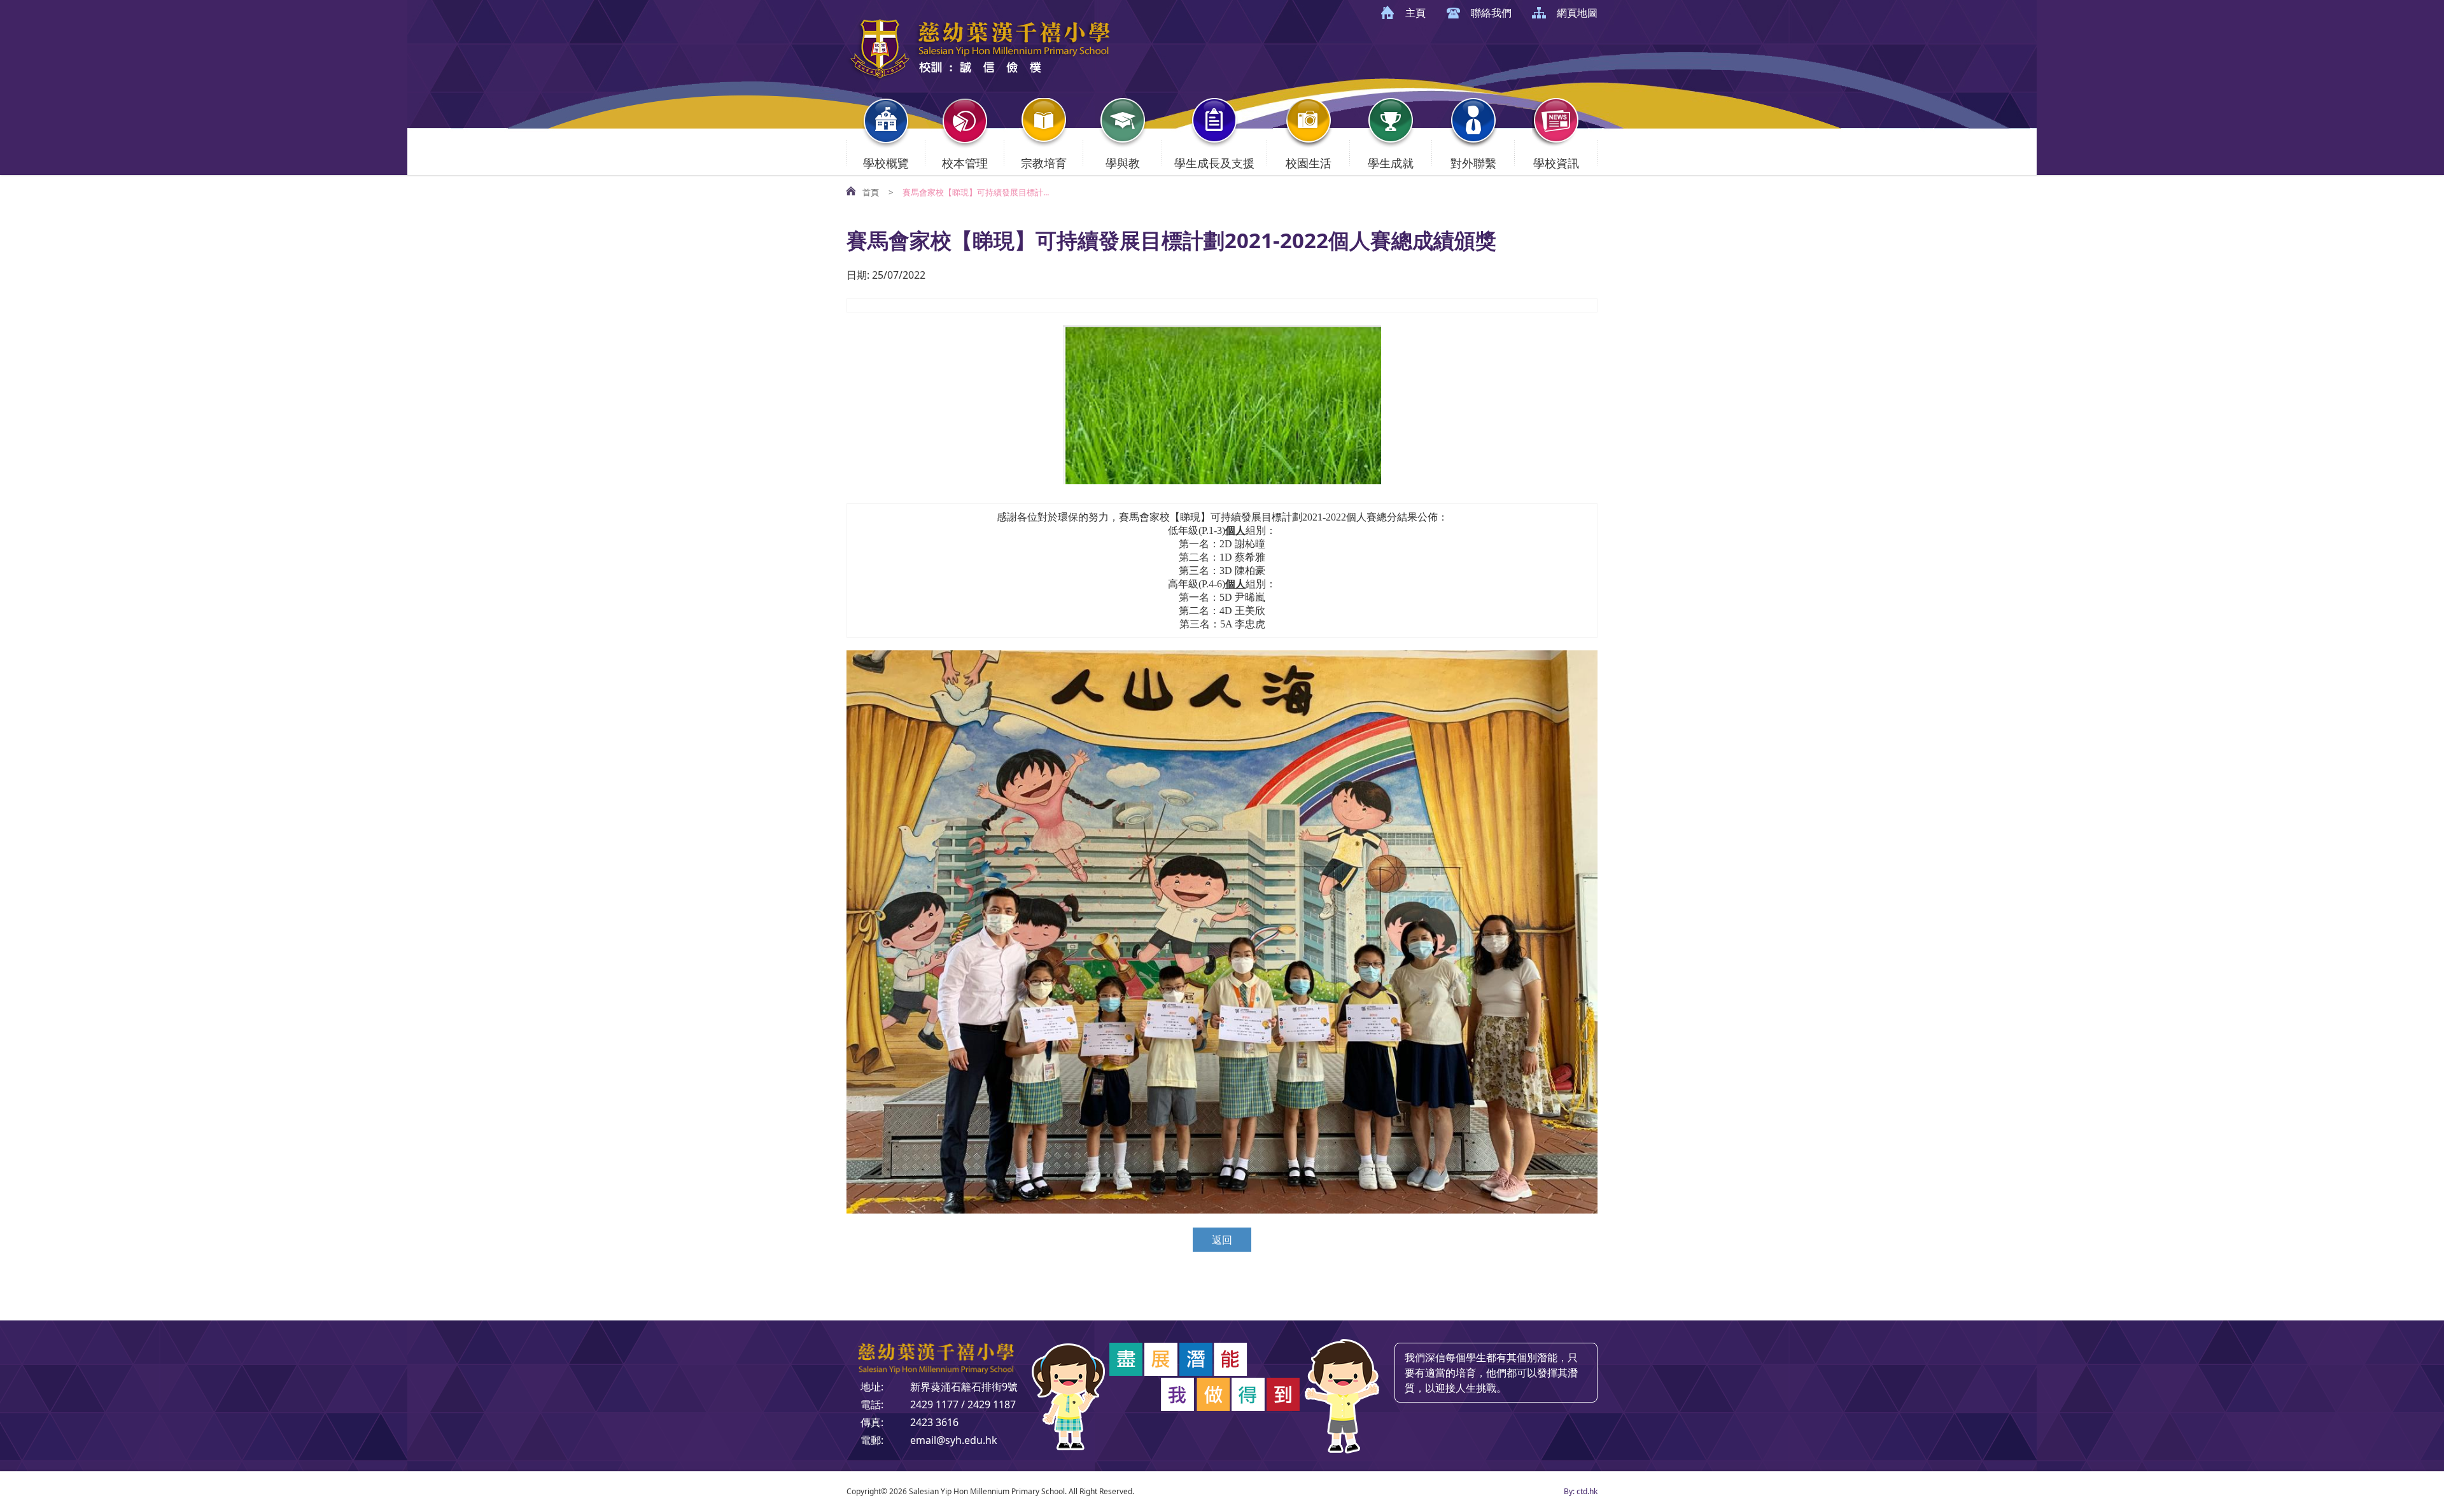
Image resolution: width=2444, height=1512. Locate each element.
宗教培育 (1044, 163)
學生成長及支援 (1214, 163)
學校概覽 (886, 163)
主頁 (1415, 13)
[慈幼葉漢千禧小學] (980, 78)
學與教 (1123, 163)
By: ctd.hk (1581, 1491)
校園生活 (1309, 163)
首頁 (871, 192)
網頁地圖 (1577, 13)
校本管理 (965, 163)
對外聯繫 (1473, 163)
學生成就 (1391, 163)
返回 (1222, 1240)
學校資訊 (1556, 163)
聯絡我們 (1491, 13)
